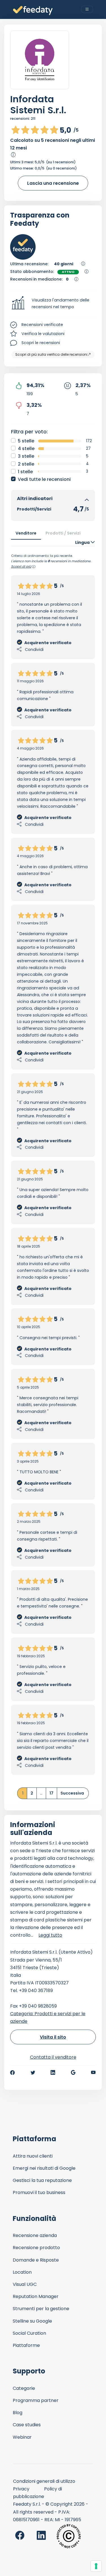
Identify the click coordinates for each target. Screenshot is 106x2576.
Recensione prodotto (36, 2248)
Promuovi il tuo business (39, 2192)
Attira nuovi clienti (33, 2156)
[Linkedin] (53, 2073)
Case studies (27, 2425)
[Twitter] (33, 2073)
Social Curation (29, 2333)
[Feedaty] (33, 11)
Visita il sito (53, 2037)
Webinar (22, 2437)
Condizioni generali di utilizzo (44, 2481)
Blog (18, 2413)
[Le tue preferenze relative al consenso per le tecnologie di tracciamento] (96, 2566)
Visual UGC (25, 2284)
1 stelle (25, 472)
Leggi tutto (50, 1935)
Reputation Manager (36, 2296)
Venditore (26, 533)
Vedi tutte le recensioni (44, 479)
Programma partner (36, 2400)
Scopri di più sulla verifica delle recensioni (51, 354)
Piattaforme (26, 2345)
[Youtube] (93, 2073)
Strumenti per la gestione (41, 2309)
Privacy (21, 2489)
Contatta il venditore (53, 2057)
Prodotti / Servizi (63, 533)
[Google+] (73, 2073)
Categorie (24, 2388)
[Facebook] (12, 2073)
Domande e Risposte (36, 2260)
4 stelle (26, 448)
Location (22, 2272)
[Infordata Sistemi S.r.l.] (40, 60)
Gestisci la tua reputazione (42, 2180)
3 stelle (26, 456)
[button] (53, 304)
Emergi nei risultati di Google (44, 2168)
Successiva (72, 1793)
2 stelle (26, 464)
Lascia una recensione (53, 183)
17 (51, 1793)
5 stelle (26, 441)
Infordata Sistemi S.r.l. (38, 105)
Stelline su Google (32, 2321)
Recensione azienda (35, 2235)
